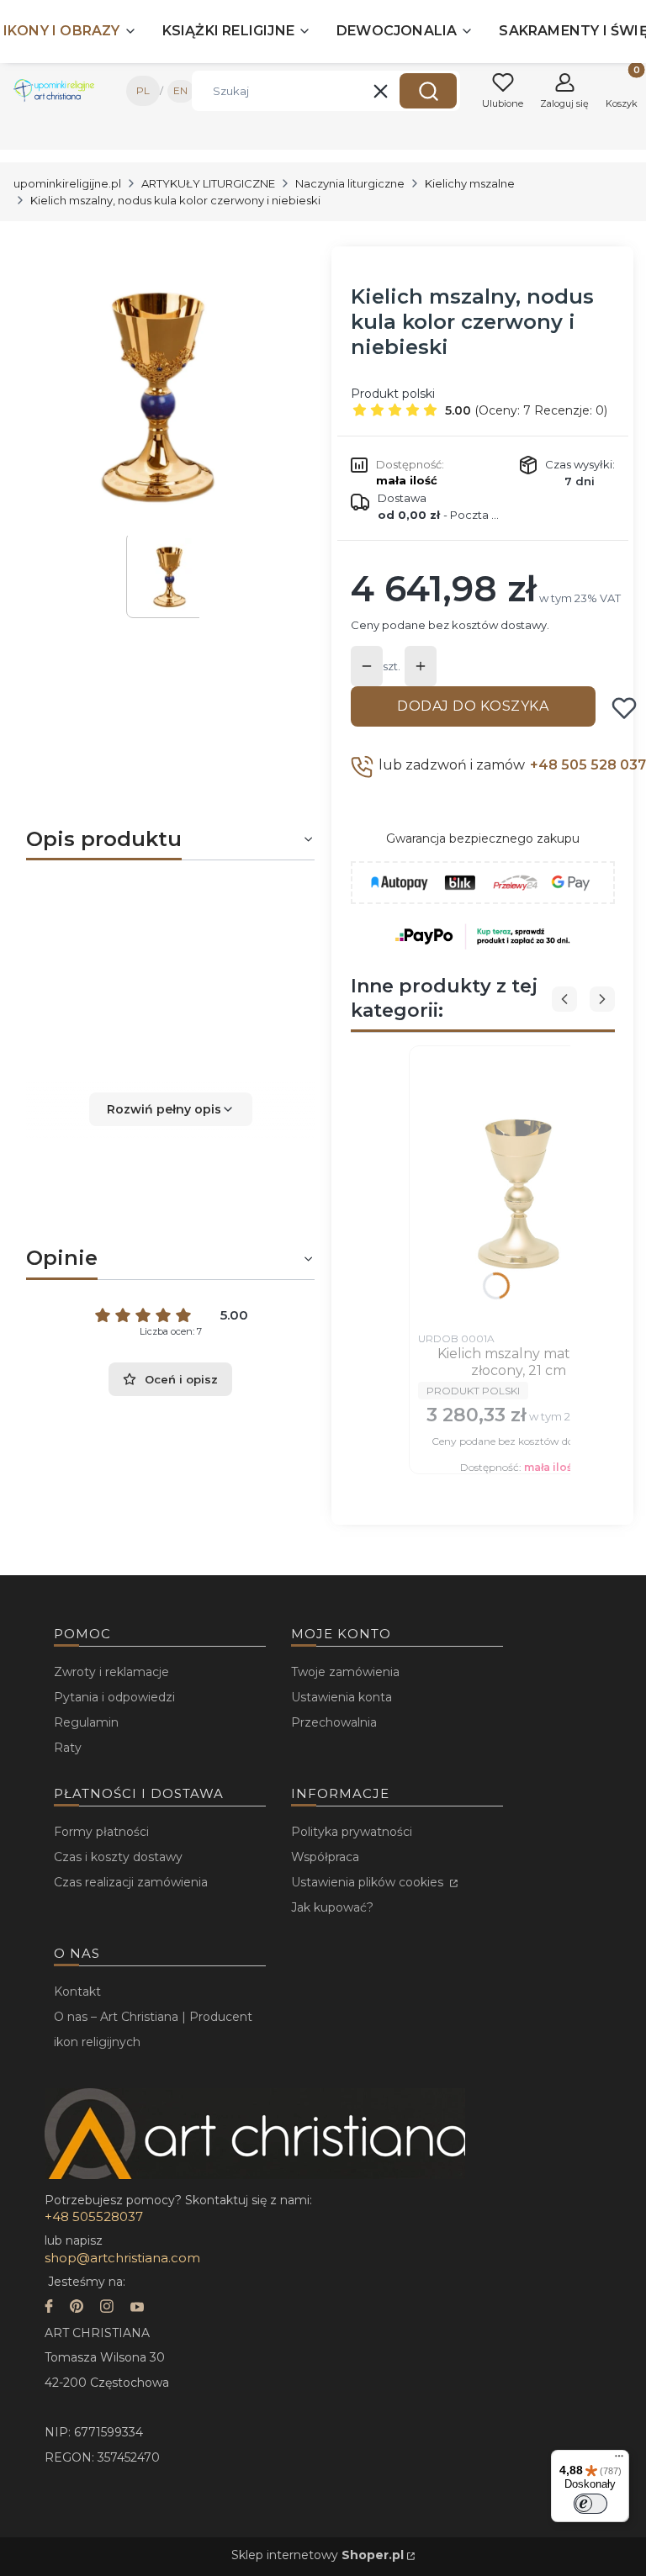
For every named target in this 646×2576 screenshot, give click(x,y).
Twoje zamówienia (345, 1672)
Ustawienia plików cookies (369, 1882)
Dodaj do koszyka (473, 706)
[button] (428, 91)
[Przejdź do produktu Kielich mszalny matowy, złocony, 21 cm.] (519, 1189)
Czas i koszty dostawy (118, 1857)
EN (180, 90)
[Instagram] (107, 2308)
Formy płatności (101, 1832)
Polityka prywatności (352, 1832)
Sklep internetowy (318, 2555)
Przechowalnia (334, 1722)
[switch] (590, 2504)
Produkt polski (393, 394)
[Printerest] (77, 2308)
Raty (68, 1748)
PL (143, 90)
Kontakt (77, 1992)
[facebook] (49, 2308)
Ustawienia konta (342, 1697)
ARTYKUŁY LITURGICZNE (208, 183)
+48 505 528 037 (588, 765)
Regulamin (86, 1722)
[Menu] (619, 2460)
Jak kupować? (332, 1907)
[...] (157, 391)
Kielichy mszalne (470, 183)
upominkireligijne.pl (67, 183)
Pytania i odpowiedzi (114, 1697)
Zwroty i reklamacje (111, 1672)
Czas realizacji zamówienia (131, 1882)
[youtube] (137, 2308)
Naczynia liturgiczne (350, 183)
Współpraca (325, 1857)
